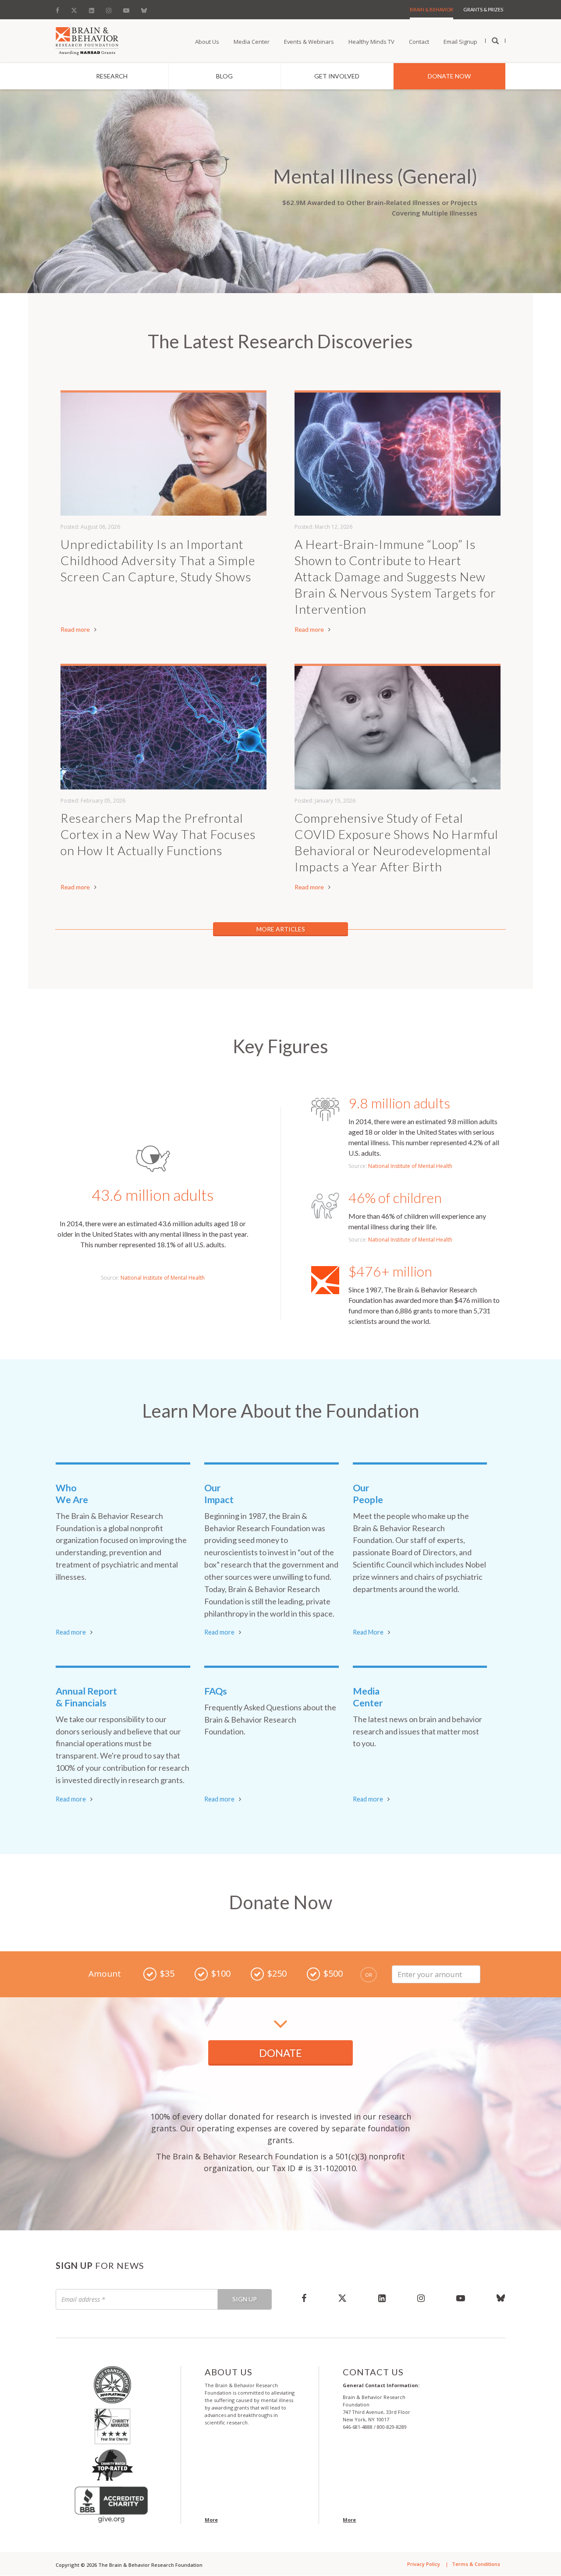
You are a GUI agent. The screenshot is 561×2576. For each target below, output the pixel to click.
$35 (167, 1973)
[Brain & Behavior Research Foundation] (87, 40)
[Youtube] (126, 8)
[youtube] (461, 2298)
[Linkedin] (92, 8)
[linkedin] (382, 2298)
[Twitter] (74, 8)
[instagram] (421, 2298)
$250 (277, 1973)
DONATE (280, 2053)
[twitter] (342, 2298)
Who (72, 1494)
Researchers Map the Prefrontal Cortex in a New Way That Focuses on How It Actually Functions (158, 834)
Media (368, 1697)
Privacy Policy (424, 2564)
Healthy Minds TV (371, 42)
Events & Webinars (309, 42)
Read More (368, 1632)
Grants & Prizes (483, 9)
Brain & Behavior (431, 9)
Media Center (252, 42)
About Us (207, 42)
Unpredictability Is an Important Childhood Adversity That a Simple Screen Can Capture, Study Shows (158, 560)
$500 (333, 1973)
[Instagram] (109, 8)
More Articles (281, 929)
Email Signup (460, 42)
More (211, 2520)
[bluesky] (493, 2298)
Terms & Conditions (476, 2564)
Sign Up (245, 2299)
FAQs (216, 1691)
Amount (105, 1974)
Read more (75, 629)
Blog (224, 76)
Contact (419, 42)
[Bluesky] (144, 8)
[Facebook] (60, 8)
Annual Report (86, 1697)
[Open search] (495, 41)
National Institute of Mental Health (163, 1278)
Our (219, 1494)
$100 (221, 1973)
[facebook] (304, 2298)
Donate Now (449, 76)
